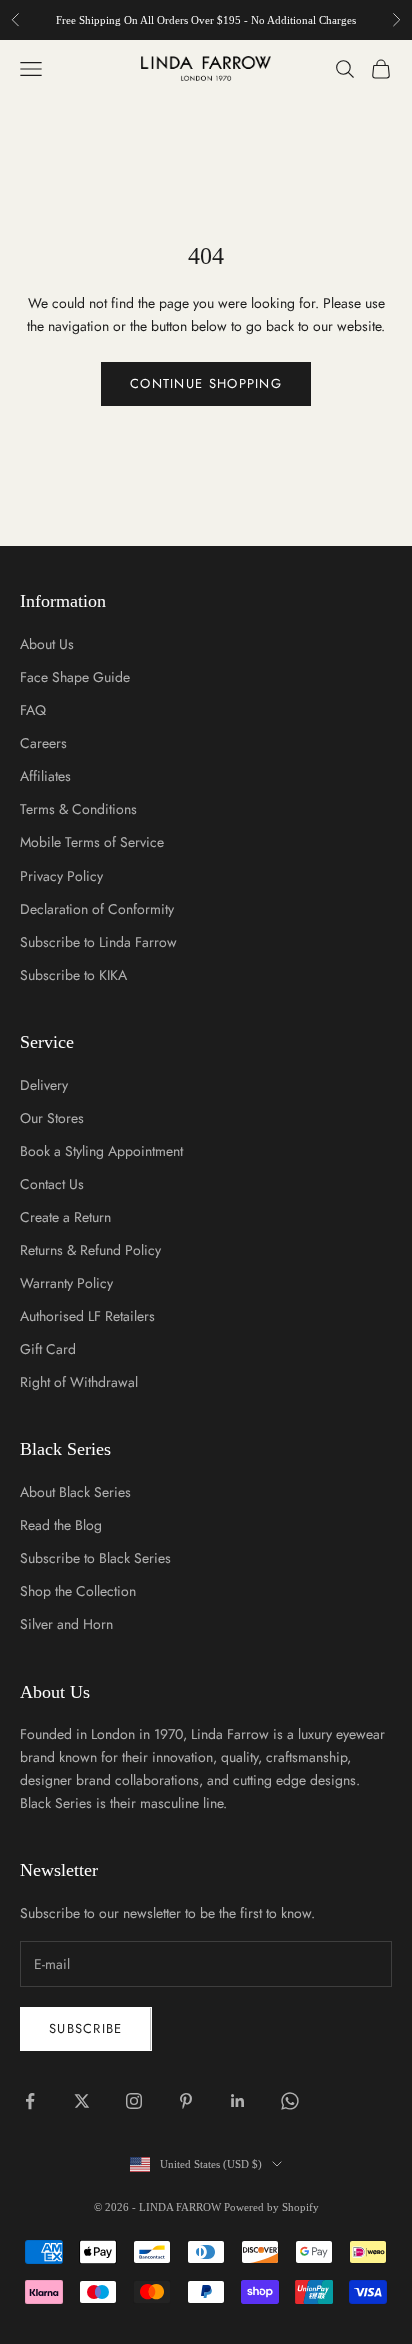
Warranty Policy (66, 1283)
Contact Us (52, 1184)
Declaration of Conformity (97, 909)
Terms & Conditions (78, 809)
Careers (43, 743)
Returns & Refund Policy (90, 1250)
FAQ (33, 710)
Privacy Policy (61, 876)
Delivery (44, 1085)
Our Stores (52, 1118)
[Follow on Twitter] (82, 2101)
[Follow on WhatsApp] (290, 2101)
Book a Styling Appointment (101, 1151)
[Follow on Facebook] (30, 2101)
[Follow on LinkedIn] (238, 2101)
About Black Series (75, 1492)
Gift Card (48, 1349)
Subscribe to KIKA (73, 975)
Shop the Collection (78, 1591)
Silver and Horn (66, 1624)
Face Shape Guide (75, 677)
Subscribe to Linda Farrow (98, 942)
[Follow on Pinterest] (186, 2101)
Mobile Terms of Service (92, 842)
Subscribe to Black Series (95, 1558)
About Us (47, 644)
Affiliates (45, 776)
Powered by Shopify (271, 2207)
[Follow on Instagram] (134, 2101)
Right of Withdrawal (79, 1382)
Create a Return (65, 1217)
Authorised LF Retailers (87, 1316)
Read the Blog (61, 1525)
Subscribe (86, 2028)
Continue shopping (206, 383)
